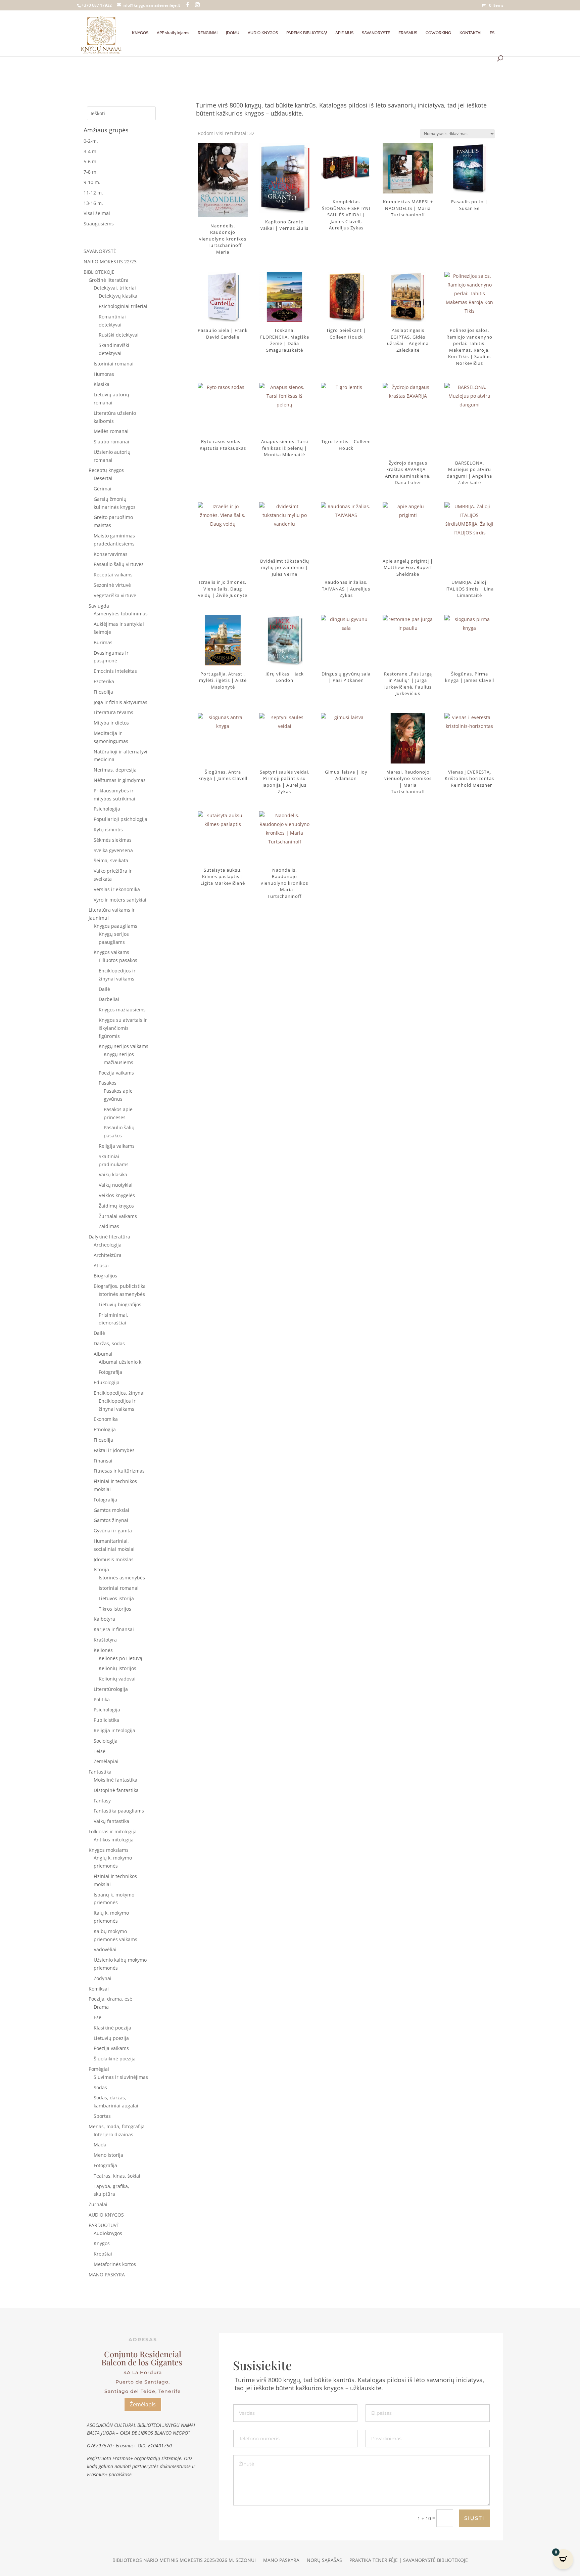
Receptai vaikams (113, 575)
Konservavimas (111, 554)
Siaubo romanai (111, 442)
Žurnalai (98, 2204)
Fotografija (110, 1372)
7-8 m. (91, 172)
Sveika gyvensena (113, 850)
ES (492, 33)
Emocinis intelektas (115, 671)
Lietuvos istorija (116, 1598)
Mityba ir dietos (111, 723)
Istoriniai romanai (114, 364)
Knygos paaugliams (115, 926)
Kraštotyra (105, 1640)
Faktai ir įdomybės (114, 1450)
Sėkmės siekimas (113, 840)
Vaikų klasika (113, 1174)
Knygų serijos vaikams (124, 1046)
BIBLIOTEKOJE (99, 272)
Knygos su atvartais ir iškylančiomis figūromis (123, 1028)
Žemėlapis (143, 2404)
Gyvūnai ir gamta (113, 1531)
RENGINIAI (208, 33)
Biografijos (105, 1276)
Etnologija (105, 1429)
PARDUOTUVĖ (104, 2225)
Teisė (100, 1751)
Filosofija (103, 692)
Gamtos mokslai (111, 1510)
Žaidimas (109, 1226)
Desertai (103, 478)
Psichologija (107, 809)
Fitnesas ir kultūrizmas (119, 1471)
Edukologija (107, 1382)
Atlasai (101, 1265)
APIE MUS (344, 33)
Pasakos (108, 1083)
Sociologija (106, 1741)
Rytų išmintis (108, 829)
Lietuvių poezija (111, 2038)
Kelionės (103, 1650)
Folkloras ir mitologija (113, 1831)
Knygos (102, 2243)
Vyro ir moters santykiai (120, 900)
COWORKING (438, 33)
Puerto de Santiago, (143, 2382)
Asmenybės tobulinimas (121, 614)
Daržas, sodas (109, 1343)
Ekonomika (106, 1419)
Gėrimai (103, 489)
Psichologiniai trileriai (123, 306)
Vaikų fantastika (111, 1821)
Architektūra (108, 1255)
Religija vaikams (117, 1146)
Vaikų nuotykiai (116, 1185)
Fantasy (102, 1801)
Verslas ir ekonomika (117, 889)
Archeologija (108, 1245)
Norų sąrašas (324, 2561)
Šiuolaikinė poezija (115, 2059)
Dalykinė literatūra (109, 1237)
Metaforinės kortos (115, 2264)
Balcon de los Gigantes (143, 2362)
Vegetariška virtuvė (115, 595)
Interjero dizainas (113, 2134)
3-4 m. (91, 151)
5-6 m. (91, 161)
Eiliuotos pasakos (118, 960)
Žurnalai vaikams (118, 1216)
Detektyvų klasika (118, 296)
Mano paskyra (281, 2561)
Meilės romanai (111, 431)
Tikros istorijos (115, 1609)
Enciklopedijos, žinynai (119, 1393)
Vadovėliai (105, 1949)
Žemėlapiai (106, 1761)
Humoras (104, 374)
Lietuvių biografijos (120, 1304)
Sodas (100, 2087)
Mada (100, 2145)
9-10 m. (92, 182)
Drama (101, 2007)
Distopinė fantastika (116, 1790)
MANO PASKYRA (107, 2275)
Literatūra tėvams (113, 712)
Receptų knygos (106, 470)
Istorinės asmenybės (122, 1294)
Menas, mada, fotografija (117, 2126)
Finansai (103, 1461)
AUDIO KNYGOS (263, 33)
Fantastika (100, 1772)
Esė (98, 2017)
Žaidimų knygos (116, 1206)
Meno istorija (108, 2155)
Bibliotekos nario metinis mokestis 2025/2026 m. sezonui (184, 2561)
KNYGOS (140, 33)
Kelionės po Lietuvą (120, 1658)
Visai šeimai (97, 213)
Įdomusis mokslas (114, 1559)
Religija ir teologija (114, 1730)
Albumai (103, 1354)
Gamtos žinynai (111, 1520)
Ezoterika (104, 681)
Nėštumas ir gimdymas (120, 780)
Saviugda (99, 606)
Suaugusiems (99, 224)
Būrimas (103, 642)
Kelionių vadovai (117, 1679)
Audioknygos (108, 2233)
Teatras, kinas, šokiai (117, 2176)
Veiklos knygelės (117, 1195)
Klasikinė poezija (112, 2028)
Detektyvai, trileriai (115, 288)
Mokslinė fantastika (115, 1780)
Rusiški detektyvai (119, 335)
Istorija (101, 1569)
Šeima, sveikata (111, 860)
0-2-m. (91, 141)
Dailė (104, 989)
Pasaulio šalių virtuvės (119, 564)
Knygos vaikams (111, 952)
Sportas (102, 2116)
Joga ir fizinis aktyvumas (120, 702)
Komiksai (99, 1989)
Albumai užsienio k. (121, 1362)
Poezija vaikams (116, 1073)
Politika (102, 1699)
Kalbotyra (104, 1619)
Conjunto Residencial (143, 2354)
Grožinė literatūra (109, 280)
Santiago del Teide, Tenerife (143, 2391)
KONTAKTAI (470, 33)
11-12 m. (93, 193)
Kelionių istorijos (117, 1668)
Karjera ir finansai (114, 1629)
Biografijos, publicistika (120, 1286)
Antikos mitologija (114, 1840)
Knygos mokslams (109, 1850)
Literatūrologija (111, 1689)
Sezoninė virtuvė (112, 585)
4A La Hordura (143, 2372)
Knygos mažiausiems (122, 1010)
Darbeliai (109, 999)
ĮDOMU (233, 33)
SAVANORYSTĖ (376, 33)
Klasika (102, 384)
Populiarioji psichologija (120, 819)
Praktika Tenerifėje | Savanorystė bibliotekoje (409, 2561)
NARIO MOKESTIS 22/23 (110, 261)
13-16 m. (93, 203)
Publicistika (106, 1720)
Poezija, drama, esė (110, 1999)
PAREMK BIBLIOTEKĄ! (307, 33)
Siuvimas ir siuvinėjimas (121, 2077)
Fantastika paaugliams (119, 1811)
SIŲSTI (474, 2518)
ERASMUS (408, 33)
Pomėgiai (99, 2069)
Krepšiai (103, 2254)
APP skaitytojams (173, 33)
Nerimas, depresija (115, 770)
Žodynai (103, 1978)
